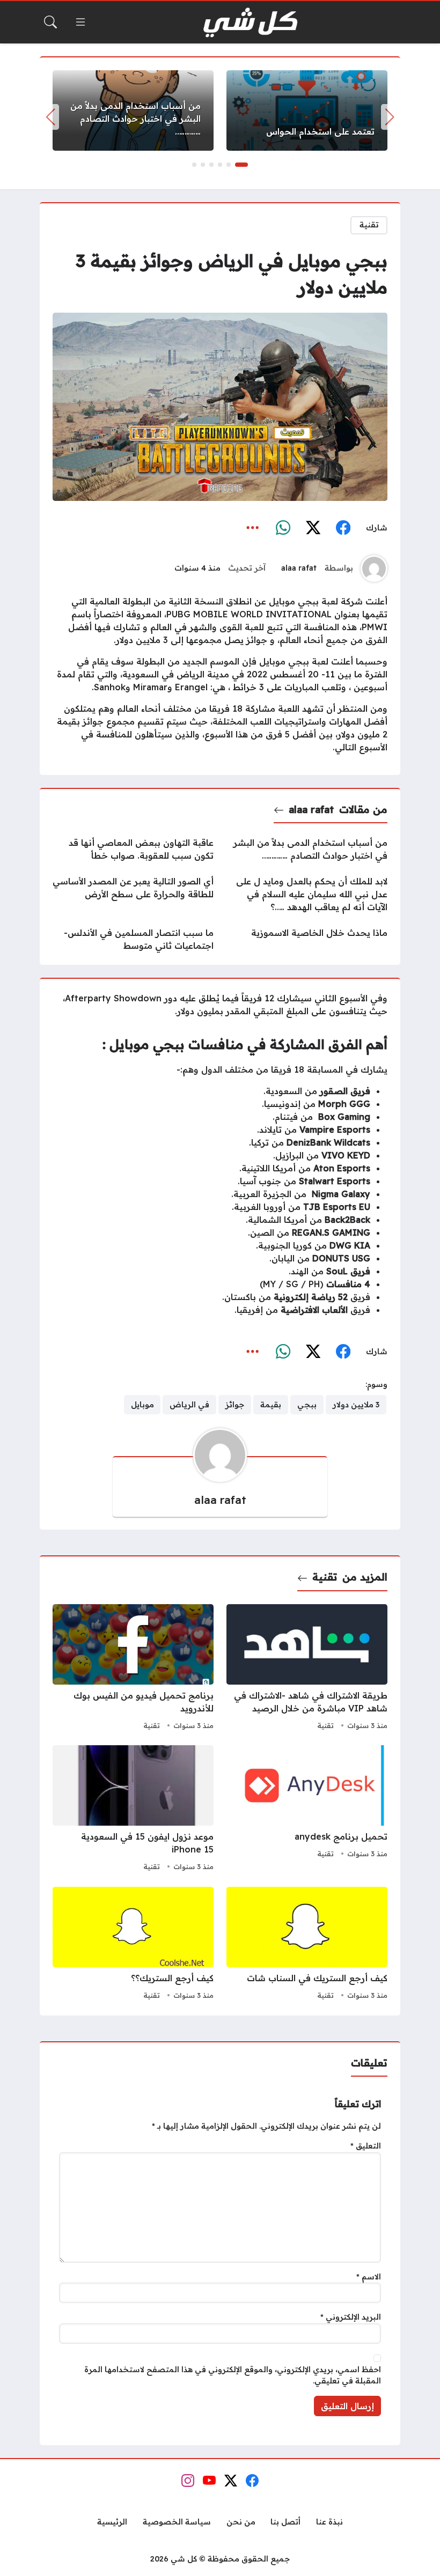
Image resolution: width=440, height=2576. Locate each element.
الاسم (369, 2277)
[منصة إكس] (313, 528)
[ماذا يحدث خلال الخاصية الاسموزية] (307, 939)
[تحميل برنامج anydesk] (307, 1810)
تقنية (369, 225)
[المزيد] (253, 528)
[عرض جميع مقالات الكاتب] (374, 569)
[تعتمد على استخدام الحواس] (307, 110)
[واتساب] (283, 528)
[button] (241, 165)
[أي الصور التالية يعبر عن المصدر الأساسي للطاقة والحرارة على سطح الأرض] (133, 894)
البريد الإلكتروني (351, 2317)
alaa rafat (299, 568)
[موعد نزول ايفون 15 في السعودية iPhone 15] (133, 1810)
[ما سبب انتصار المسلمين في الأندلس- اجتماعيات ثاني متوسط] (133, 939)
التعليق (366, 2146)
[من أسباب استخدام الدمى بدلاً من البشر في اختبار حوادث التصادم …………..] (133, 110)
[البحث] (50, 22)
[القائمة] (80, 22)
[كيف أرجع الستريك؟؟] (133, 1945)
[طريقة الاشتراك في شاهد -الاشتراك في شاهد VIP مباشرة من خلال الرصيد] (307, 1669)
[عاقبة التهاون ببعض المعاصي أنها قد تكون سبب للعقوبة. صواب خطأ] (133, 849)
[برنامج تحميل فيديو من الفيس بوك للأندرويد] (133, 1669)
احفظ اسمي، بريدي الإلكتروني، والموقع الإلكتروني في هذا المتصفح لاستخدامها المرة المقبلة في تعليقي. (233, 2375)
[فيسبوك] (343, 528)
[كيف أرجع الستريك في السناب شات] (307, 1945)
